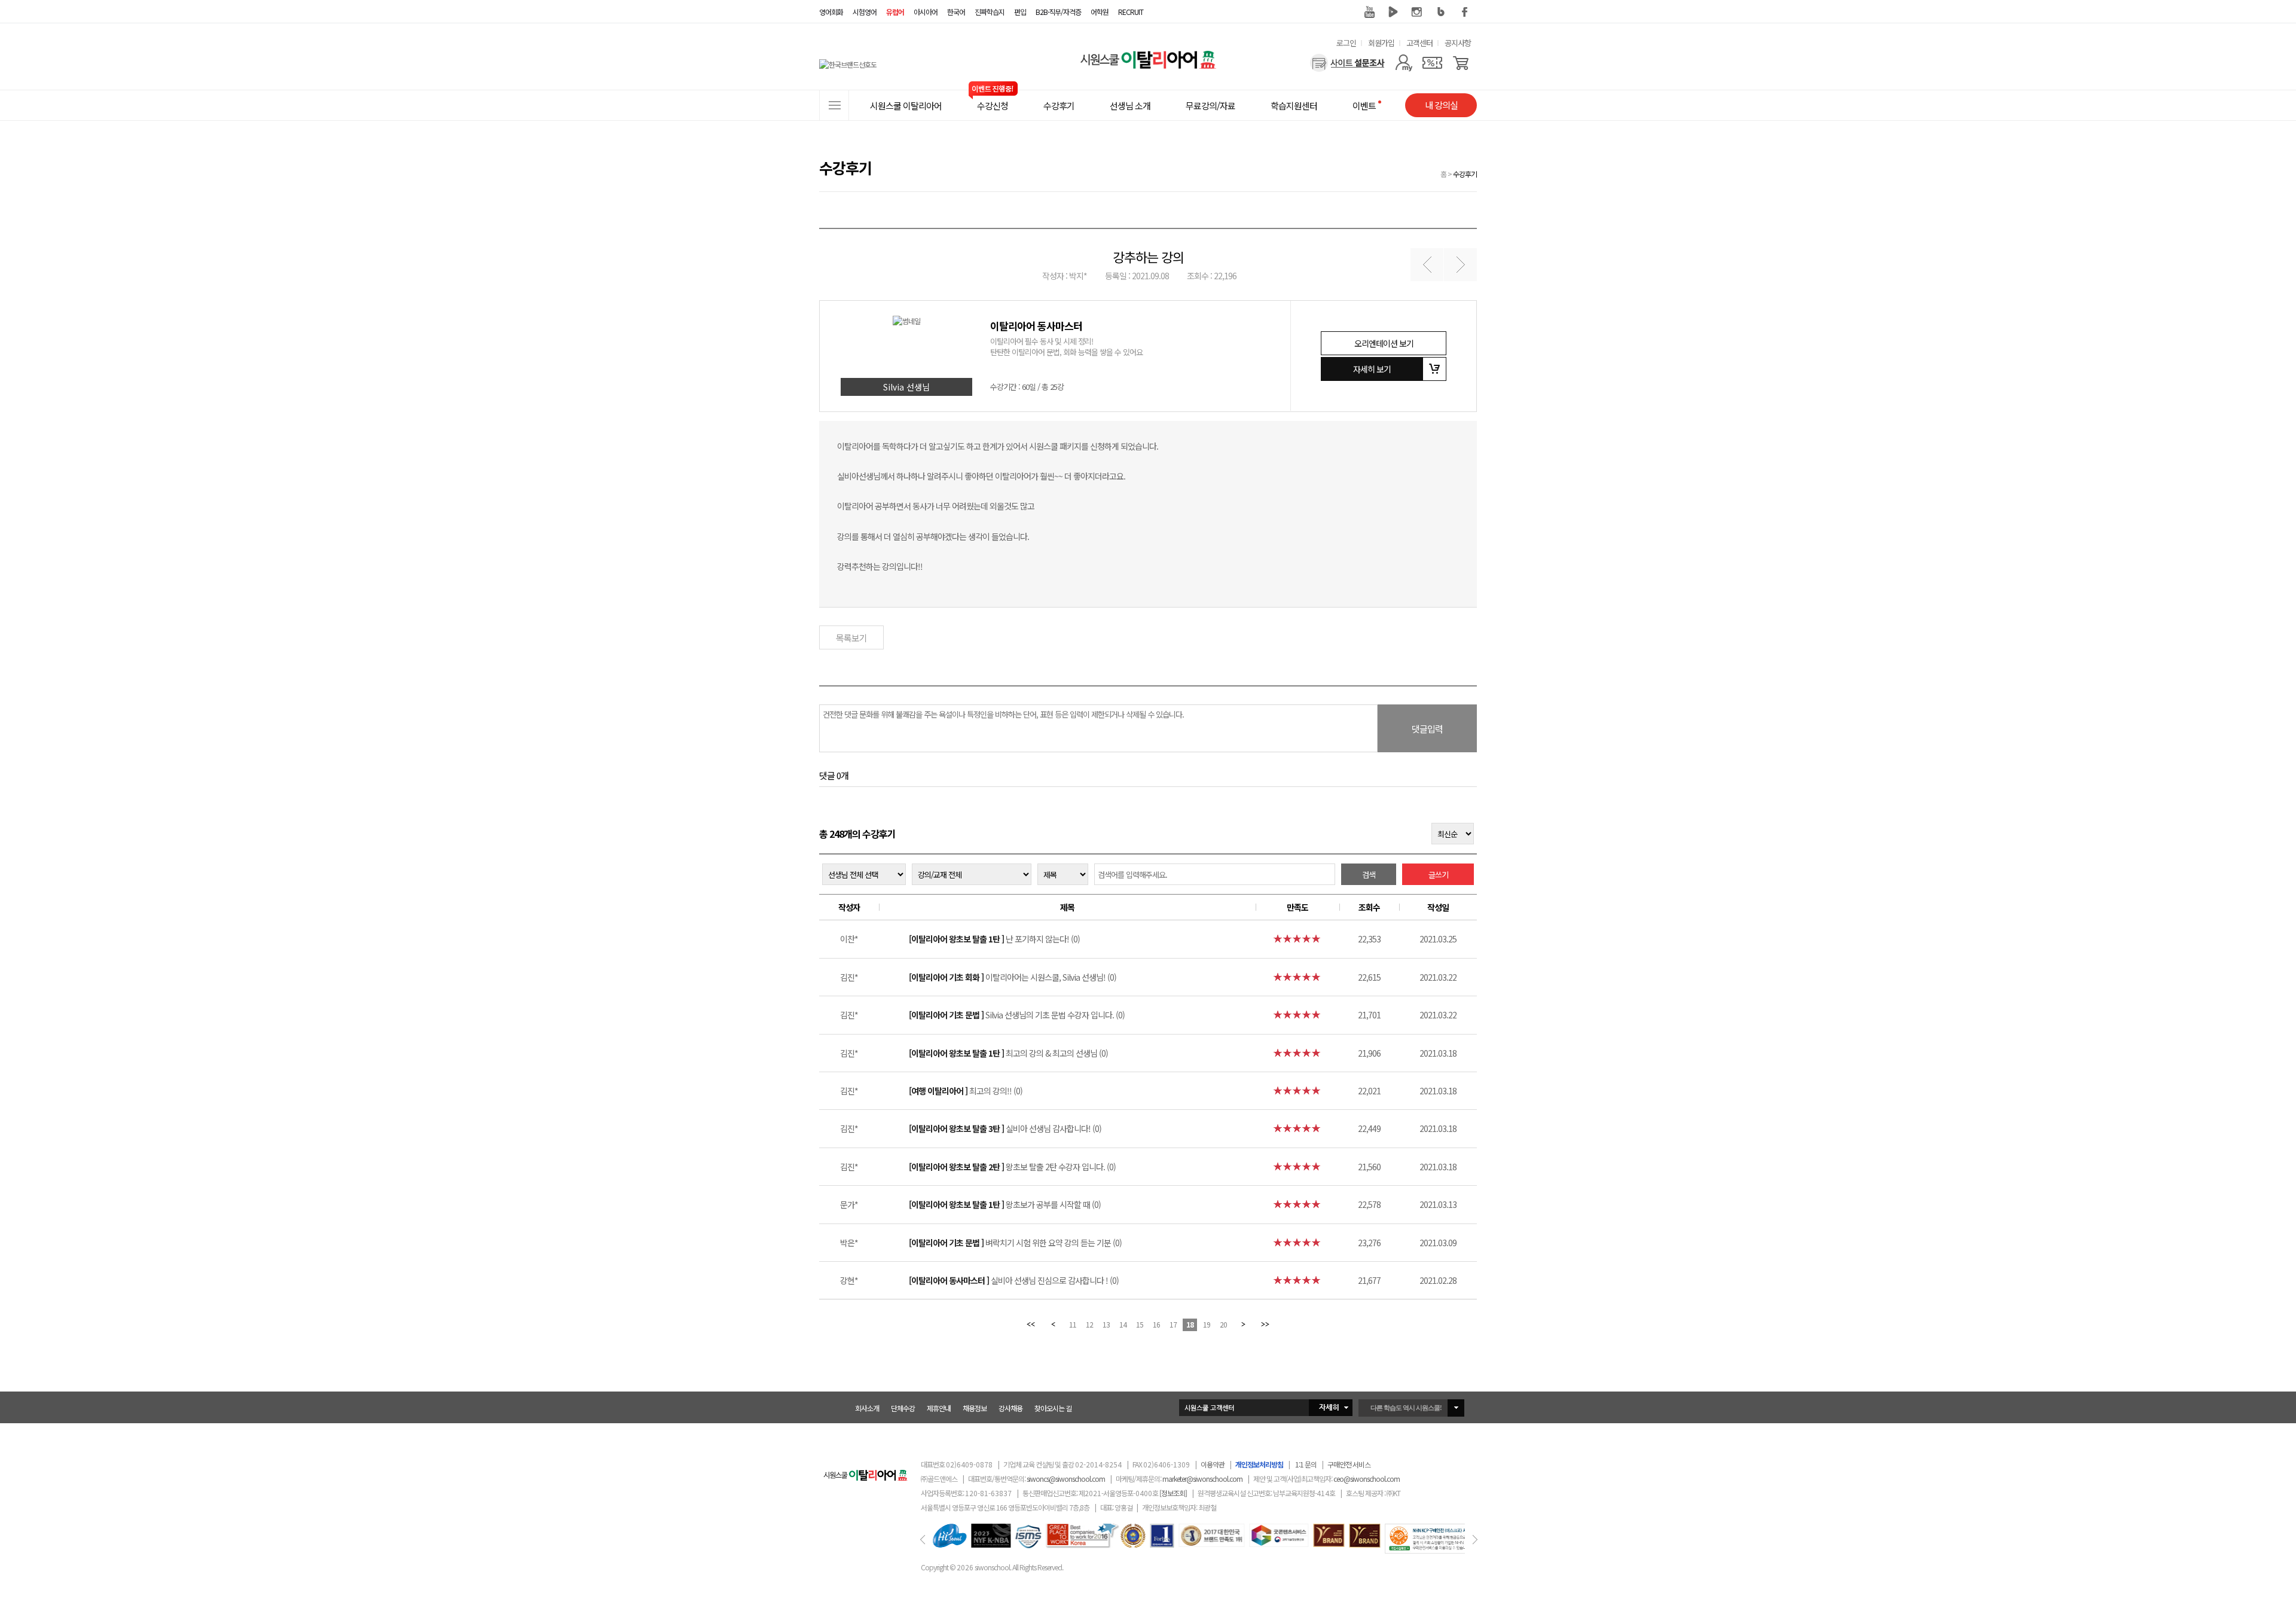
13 (1106, 1324)
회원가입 (1381, 43)
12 (1089, 1324)
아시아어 (926, 12)
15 (1140, 1324)
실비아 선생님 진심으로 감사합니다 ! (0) (1014, 1280)
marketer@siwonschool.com (1202, 1479)
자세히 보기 (1372, 369)
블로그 (1441, 12)
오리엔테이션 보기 (1384, 343)
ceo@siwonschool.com (1367, 1479)
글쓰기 (1438, 875)
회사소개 (867, 1408)
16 (1156, 1324)
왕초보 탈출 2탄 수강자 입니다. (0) (1012, 1167)
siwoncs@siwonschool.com (1066, 1479)
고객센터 (1419, 43)
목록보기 (851, 638)
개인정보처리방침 (1259, 1464)
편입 (1020, 12)
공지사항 (1458, 43)
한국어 (956, 12)
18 (1190, 1324)
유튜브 (1369, 12)
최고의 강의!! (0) (966, 1091)
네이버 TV (1393, 12)
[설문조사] (1347, 63)
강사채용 (1010, 1408)
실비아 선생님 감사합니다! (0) (1005, 1128)
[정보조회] (1173, 1493)
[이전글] (1427, 265)
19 (1207, 1324)
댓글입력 (1427, 729)
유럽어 (895, 12)
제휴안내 (939, 1408)
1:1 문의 (1306, 1464)
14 (1123, 1324)
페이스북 (1465, 12)
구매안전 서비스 (1349, 1464)
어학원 (1100, 12)
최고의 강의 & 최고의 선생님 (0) (1008, 1053)
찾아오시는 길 (1053, 1408)
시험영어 (865, 12)
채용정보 (975, 1408)
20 (1223, 1324)
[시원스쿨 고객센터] (1266, 1408)
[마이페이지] (1404, 63)
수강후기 (1465, 174)
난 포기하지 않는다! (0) (994, 939)
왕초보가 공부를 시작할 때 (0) (1005, 1204)
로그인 (1346, 43)
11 (1073, 1324)
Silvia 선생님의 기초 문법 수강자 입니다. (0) (1017, 1015)
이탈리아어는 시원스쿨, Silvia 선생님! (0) (1013, 977)
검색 (1369, 875)
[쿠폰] (1432, 63)
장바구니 (1434, 369)
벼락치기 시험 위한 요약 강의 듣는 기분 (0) (1015, 1243)
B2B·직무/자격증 (1058, 12)
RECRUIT (1131, 12)
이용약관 (1213, 1464)
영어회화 (831, 12)
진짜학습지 (990, 12)
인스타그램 (1417, 12)
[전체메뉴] (834, 105)
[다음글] (1460, 265)
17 (1173, 1324)
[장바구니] (1461, 63)
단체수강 (903, 1408)
